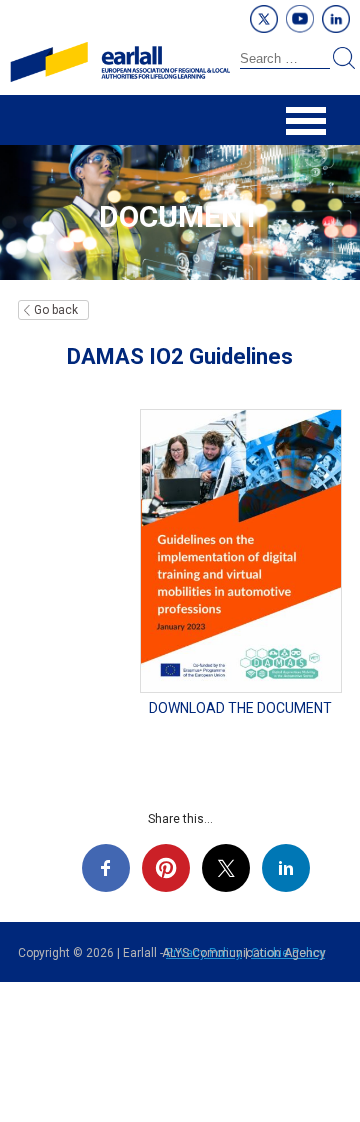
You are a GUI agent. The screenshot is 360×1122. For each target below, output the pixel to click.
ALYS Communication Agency (244, 953)
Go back (56, 310)
